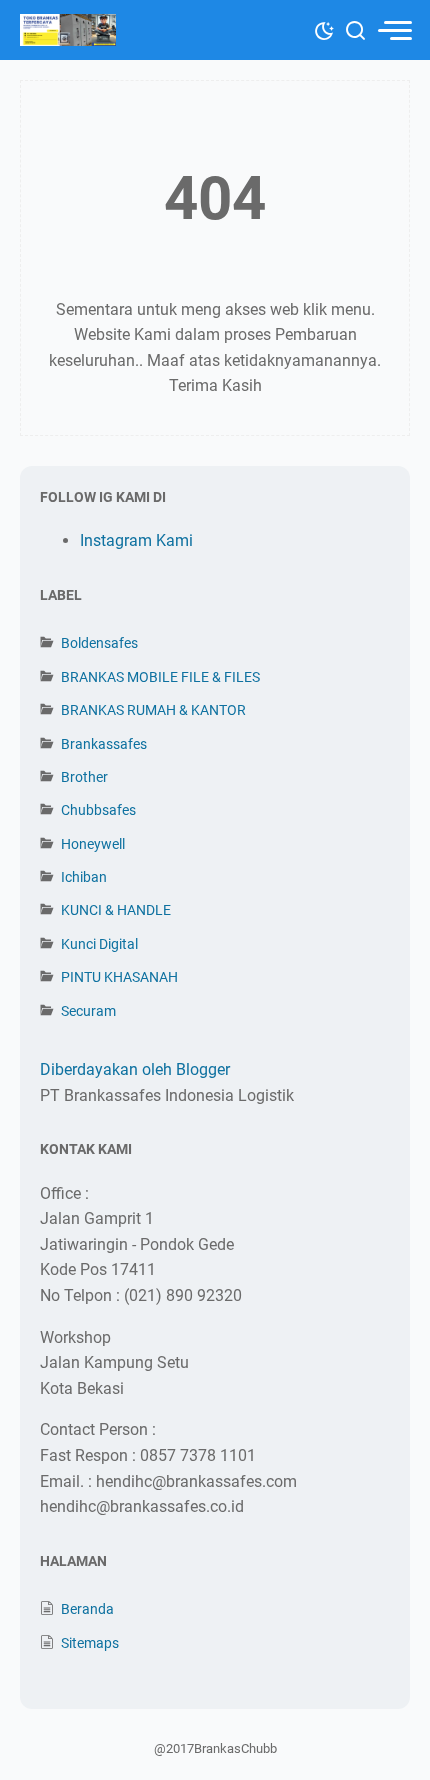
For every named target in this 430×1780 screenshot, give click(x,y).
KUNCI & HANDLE (116, 910)
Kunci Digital (99, 944)
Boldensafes (99, 643)
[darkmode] (324, 29)
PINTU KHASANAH (119, 977)
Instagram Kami (136, 540)
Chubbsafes (98, 810)
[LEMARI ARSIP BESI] (68, 30)
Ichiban (84, 877)
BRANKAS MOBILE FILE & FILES (160, 677)
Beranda (87, 1609)
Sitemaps (90, 1643)
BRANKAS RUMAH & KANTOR (153, 710)
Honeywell (93, 844)
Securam (88, 1011)
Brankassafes (104, 744)
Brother (84, 777)
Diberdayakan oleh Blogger (135, 1069)
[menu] (394, 30)
